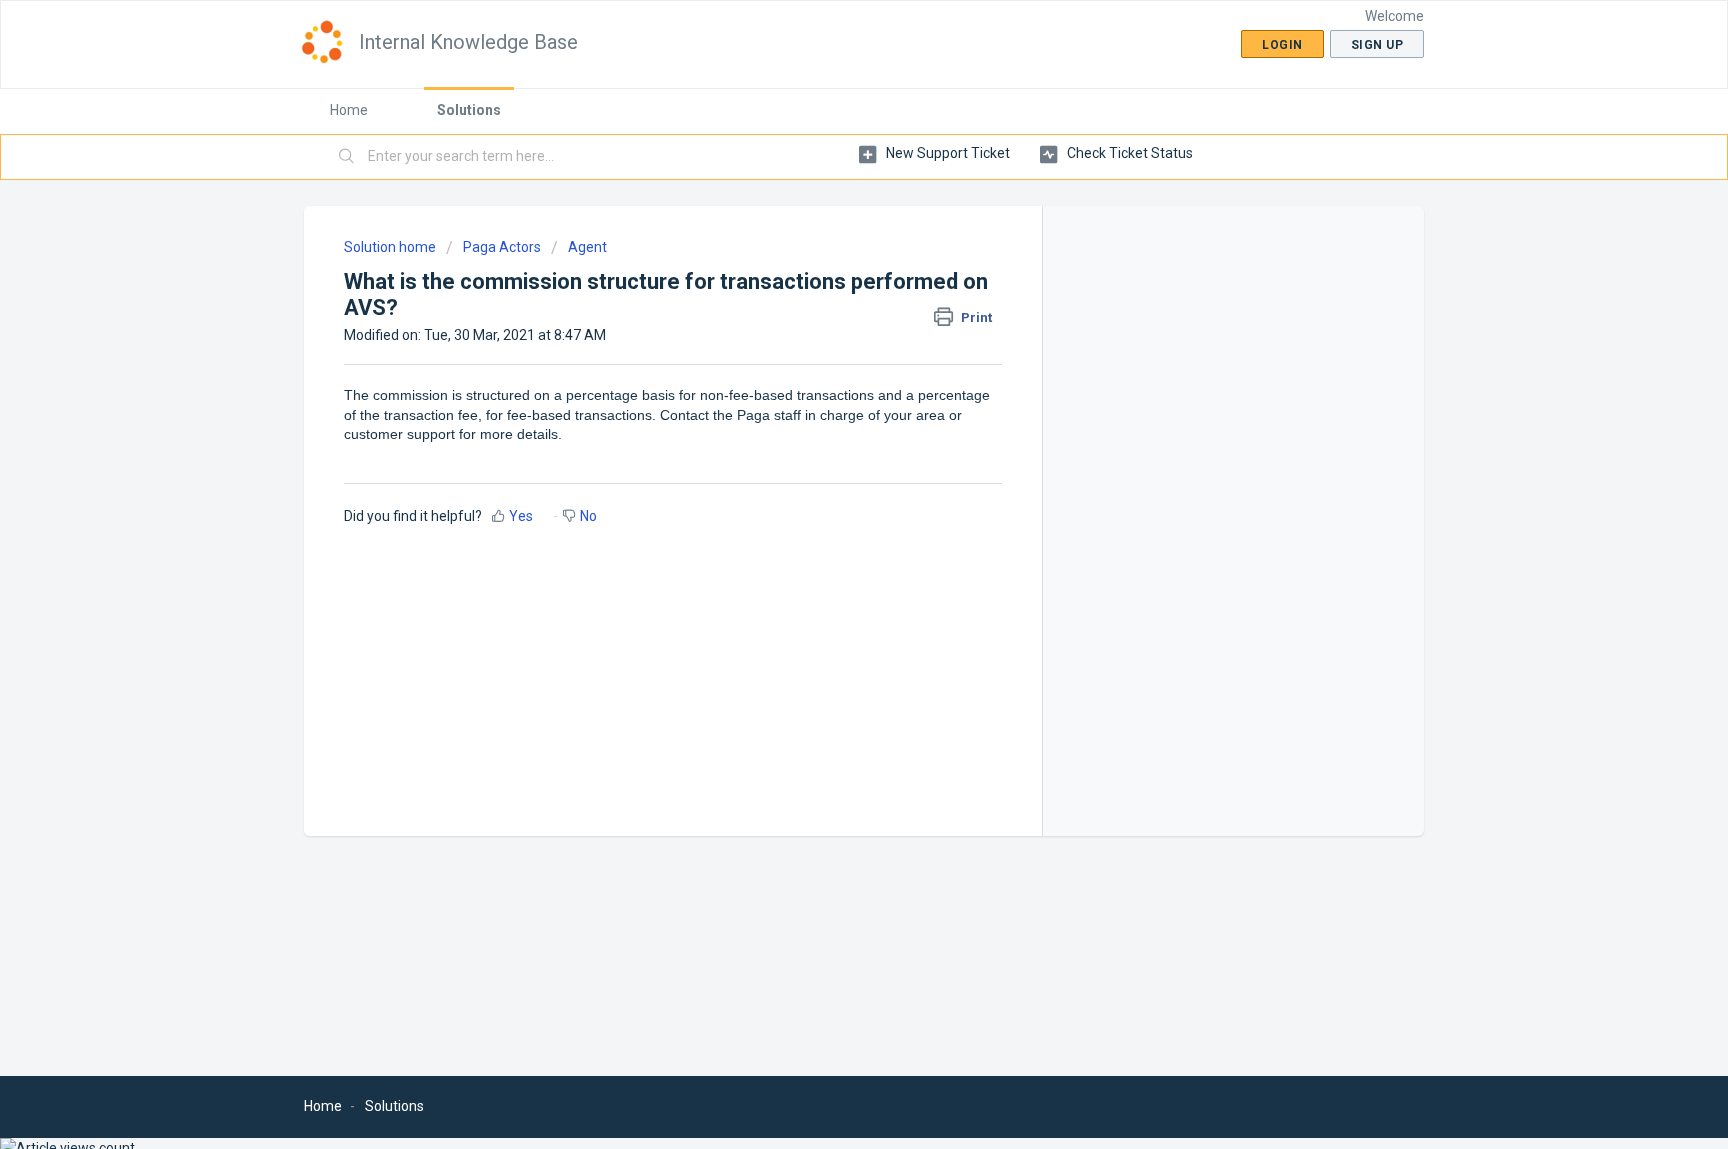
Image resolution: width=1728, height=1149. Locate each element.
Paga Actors (502, 247)
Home (349, 110)
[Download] (827, 312)
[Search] (347, 157)
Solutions (469, 110)
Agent (587, 247)
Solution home (391, 247)
